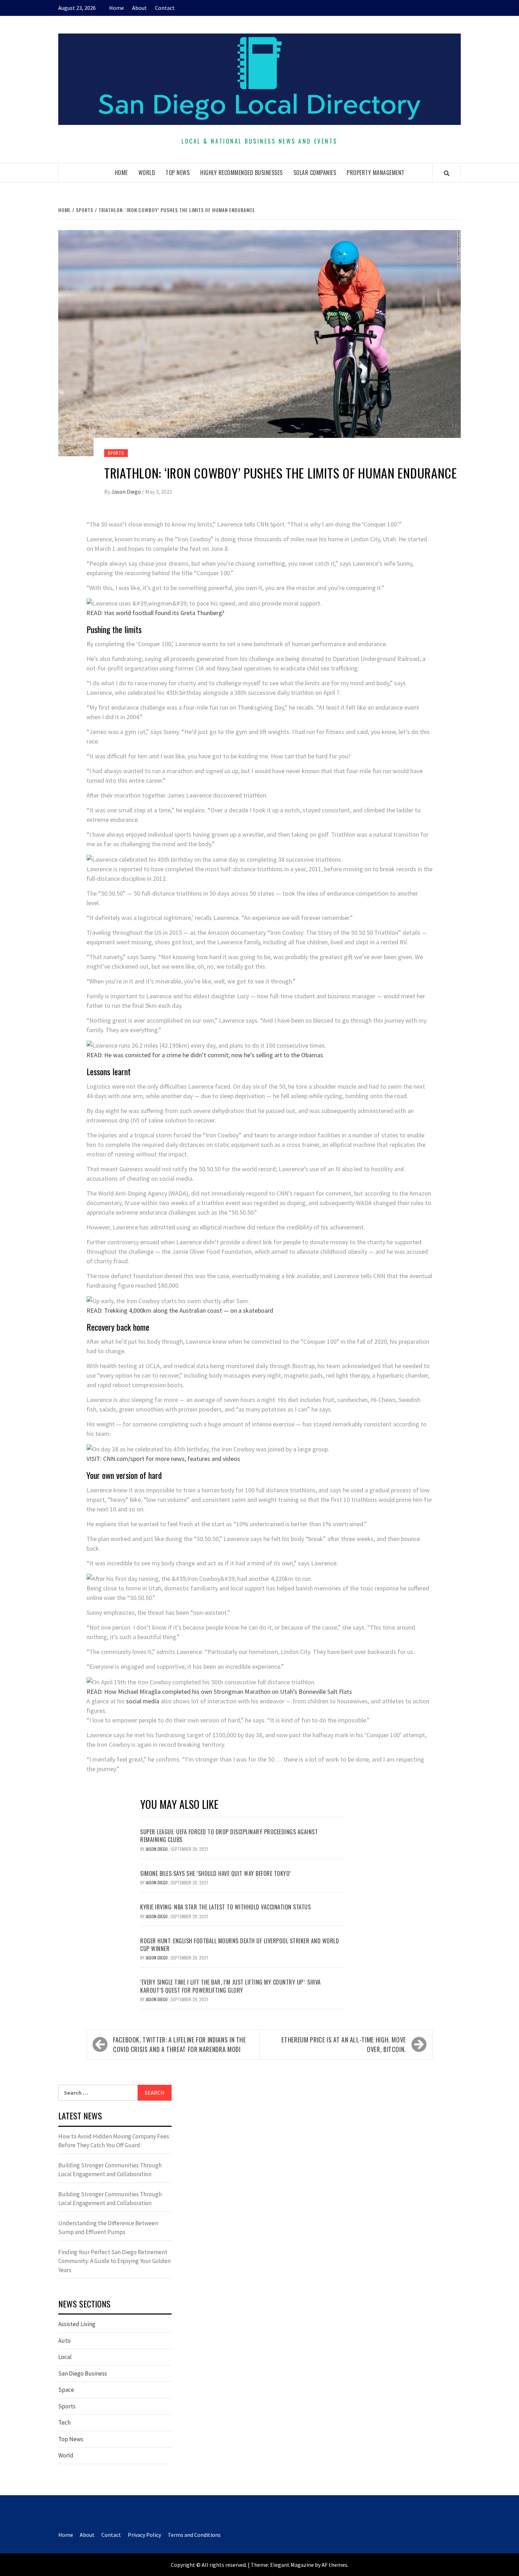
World (147, 173)
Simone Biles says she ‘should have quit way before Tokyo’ (216, 1873)
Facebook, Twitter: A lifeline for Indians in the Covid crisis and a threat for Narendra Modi (180, 2044)
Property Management (376, 173)
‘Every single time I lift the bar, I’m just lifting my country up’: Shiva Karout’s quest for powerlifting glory (231, 1986)
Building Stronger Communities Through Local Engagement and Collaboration (110, 2170)
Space (66, 2390)
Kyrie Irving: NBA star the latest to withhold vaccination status (225, 1907)
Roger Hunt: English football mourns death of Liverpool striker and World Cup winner (240, 1945)
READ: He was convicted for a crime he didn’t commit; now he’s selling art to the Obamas (205, 1055)
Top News (178, 173)
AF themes (335, 2565)
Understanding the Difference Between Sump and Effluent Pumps (108, 2228)
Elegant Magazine (292, 2565)
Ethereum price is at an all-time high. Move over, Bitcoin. (344, 2044)
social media (143, 1701)
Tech (64, 2422)
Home (117, 8)
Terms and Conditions (194, 2535)
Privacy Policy (144, 2535)
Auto (64, 2341)
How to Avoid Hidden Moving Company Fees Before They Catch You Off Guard (114, 2141)
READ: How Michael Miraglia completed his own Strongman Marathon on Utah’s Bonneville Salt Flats (219, 1692)
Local (65, 2357)
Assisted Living (77, 2324)
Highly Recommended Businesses (241, 173)
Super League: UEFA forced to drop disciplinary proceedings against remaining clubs (229, 1836)
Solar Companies (315, 173)
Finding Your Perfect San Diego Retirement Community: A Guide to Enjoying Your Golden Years (114, 2261)
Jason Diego (127, 492)
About (139, 8)
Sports (116, 453)
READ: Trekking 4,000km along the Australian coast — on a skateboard (180, 1310)
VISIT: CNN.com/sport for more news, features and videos (163, 1459)
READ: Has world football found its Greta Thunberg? (155, 613)
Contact (165, 8)
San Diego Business (83, 2373)
